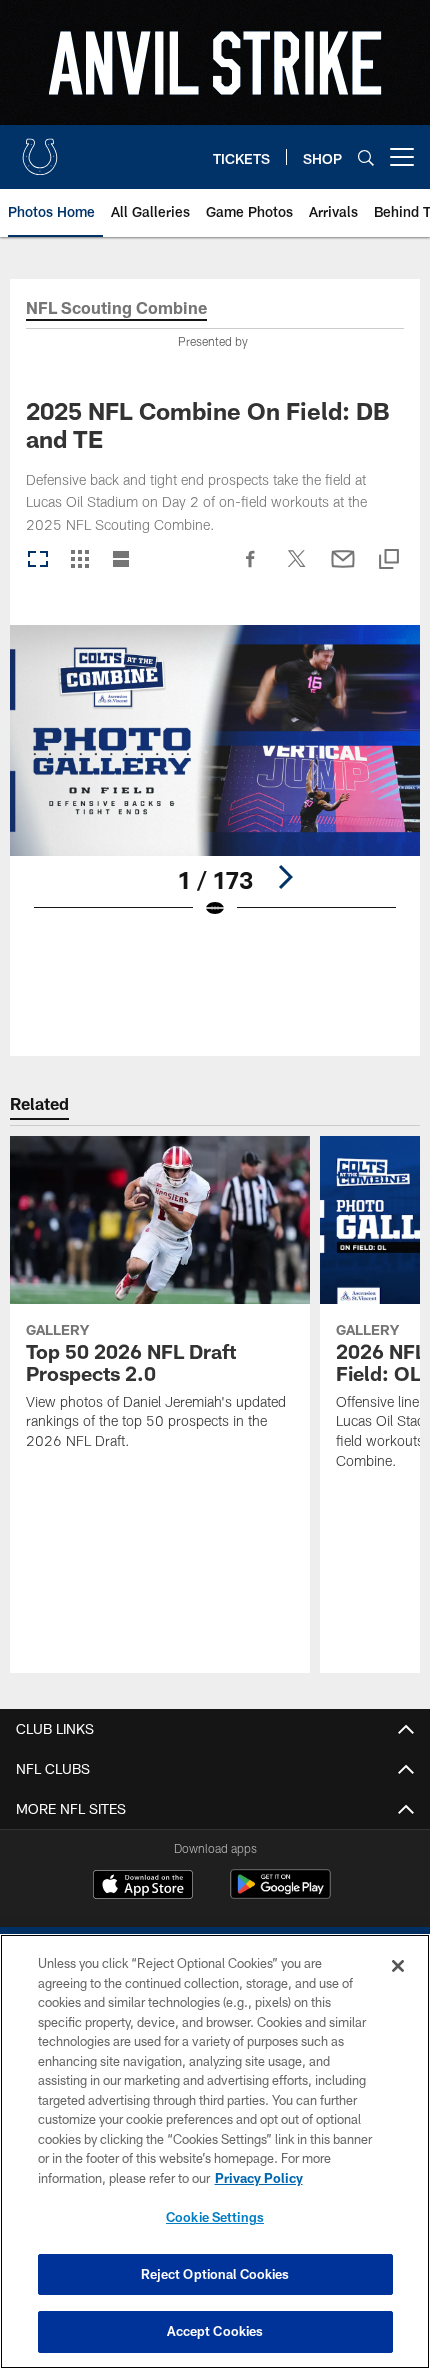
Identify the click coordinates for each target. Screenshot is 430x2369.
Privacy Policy (259, 2178)
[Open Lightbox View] (215, 784)
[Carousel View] (38, 560)
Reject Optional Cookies (215, 2274)
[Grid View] (79, 560)
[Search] (366, 157)
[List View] (121, 560)
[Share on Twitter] (297, 569)
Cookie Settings (215, 2217)
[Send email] (343, 569)
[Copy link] (389, 560)
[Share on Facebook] (251, 569)
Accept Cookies (215, 2331)
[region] (215, 2151)
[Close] (398, 1966)
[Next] (285, 877)
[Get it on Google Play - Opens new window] (280, 1894)
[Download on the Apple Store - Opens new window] (143, 1887)
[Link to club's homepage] (40, 149)
